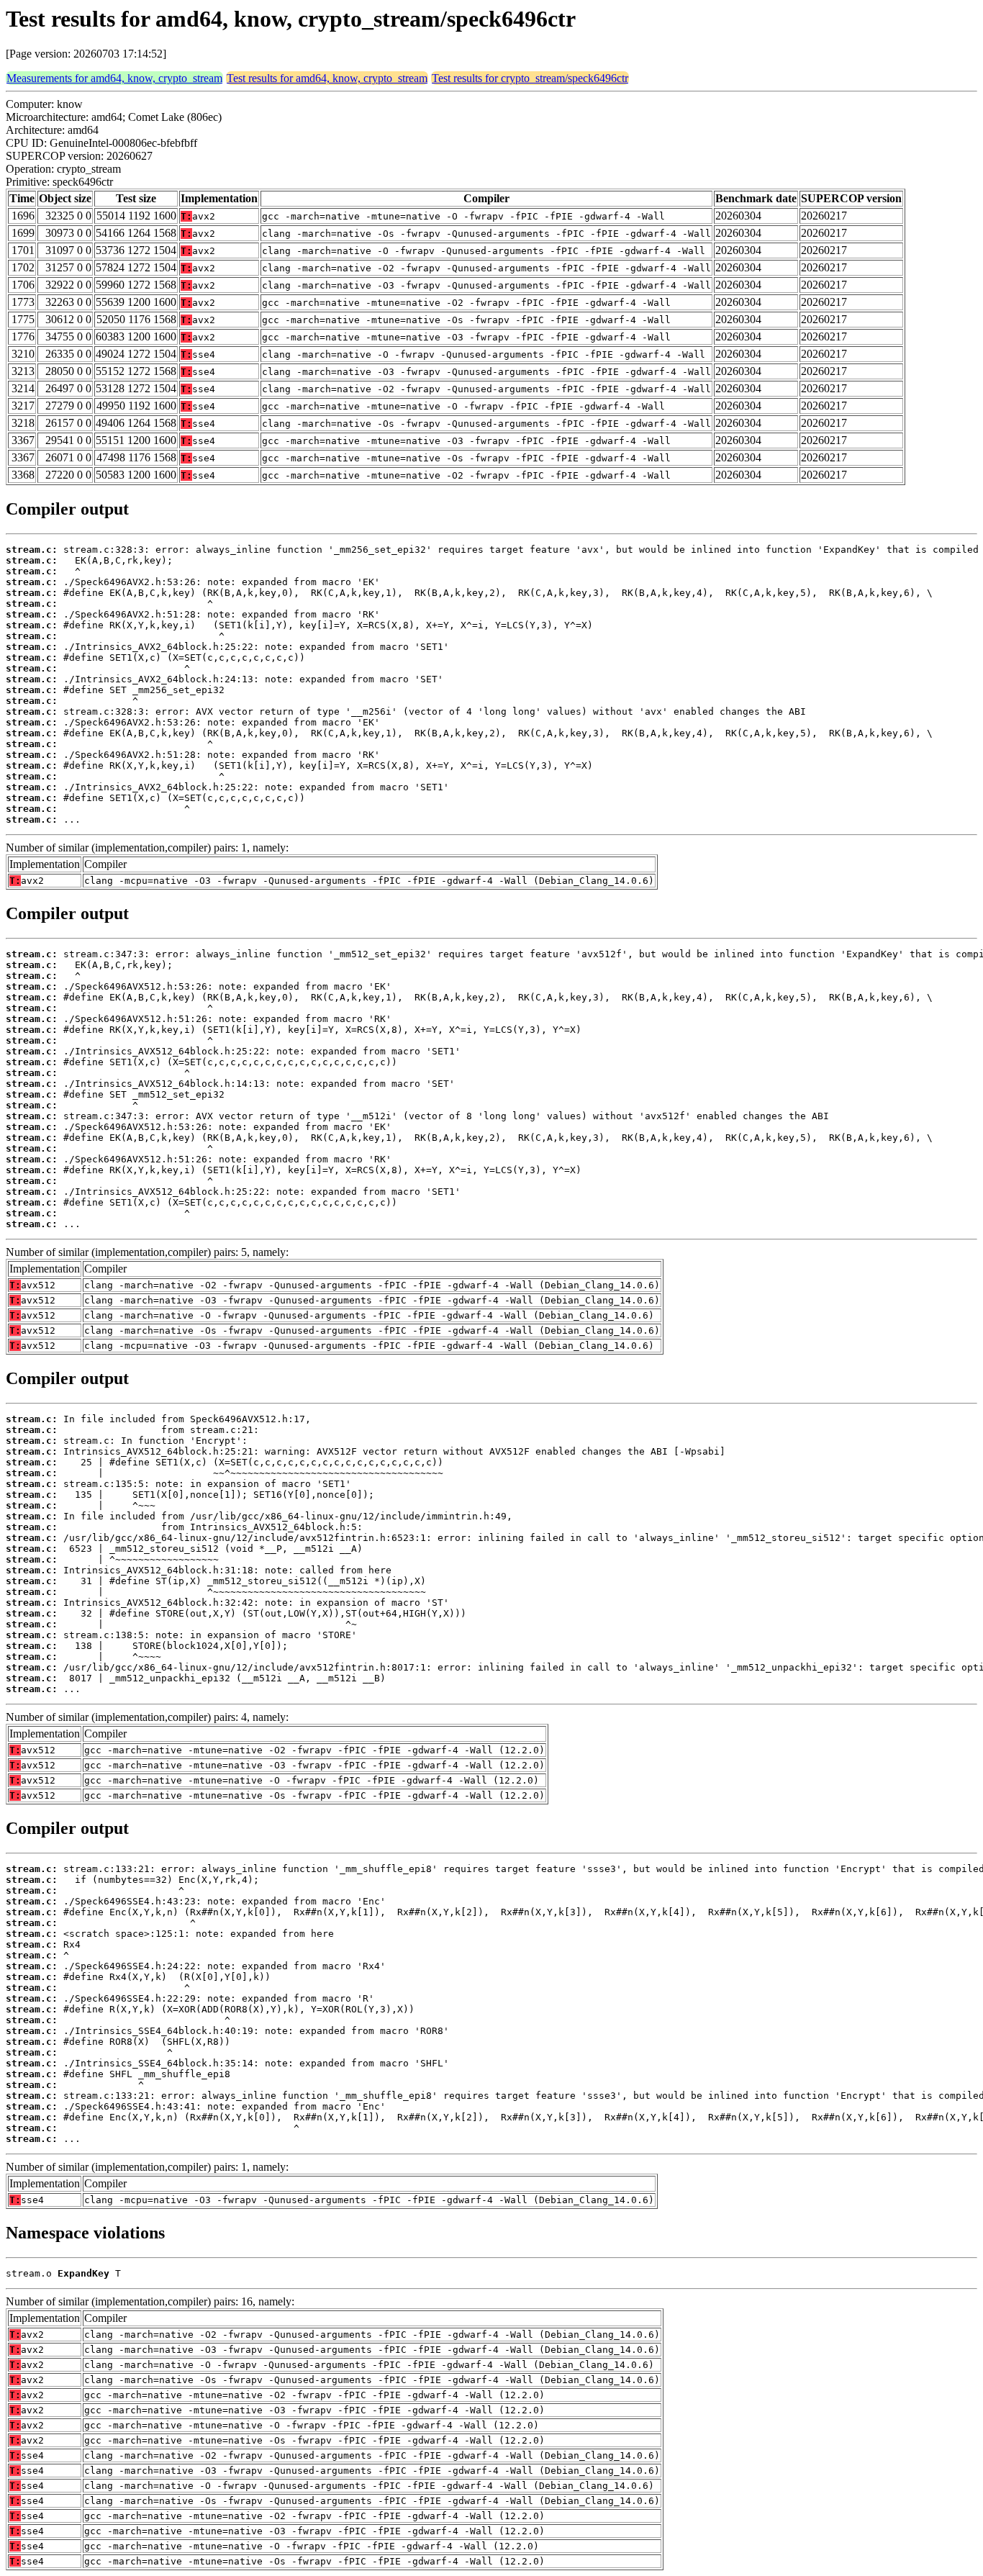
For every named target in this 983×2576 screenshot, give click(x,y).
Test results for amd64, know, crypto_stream (327, 78)
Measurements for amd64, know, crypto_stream (114, 78)
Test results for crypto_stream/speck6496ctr (530, 78)
